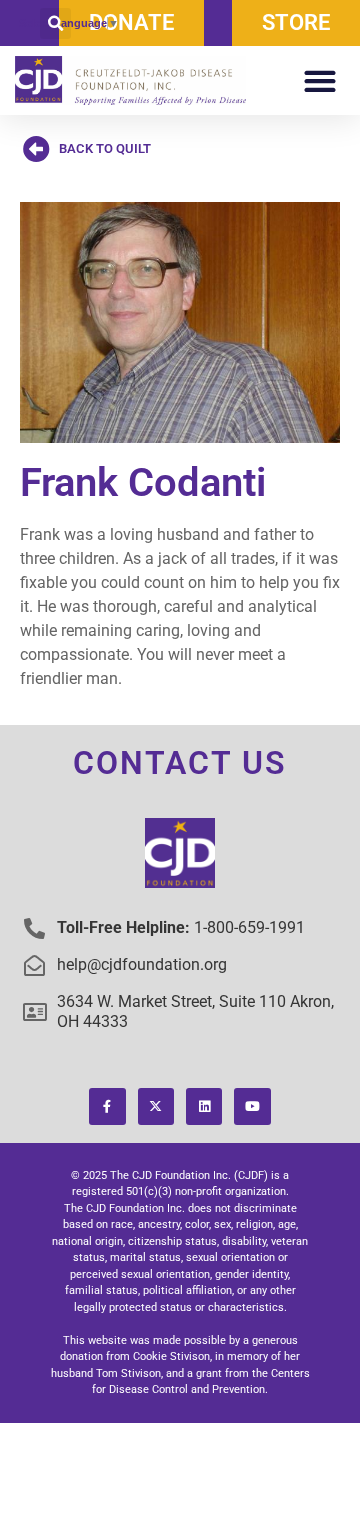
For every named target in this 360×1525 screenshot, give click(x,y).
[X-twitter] (156, 1106)
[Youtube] (252, 1106)
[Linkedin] (204, 1106)
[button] (55, 23)
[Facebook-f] (107, 1106)
